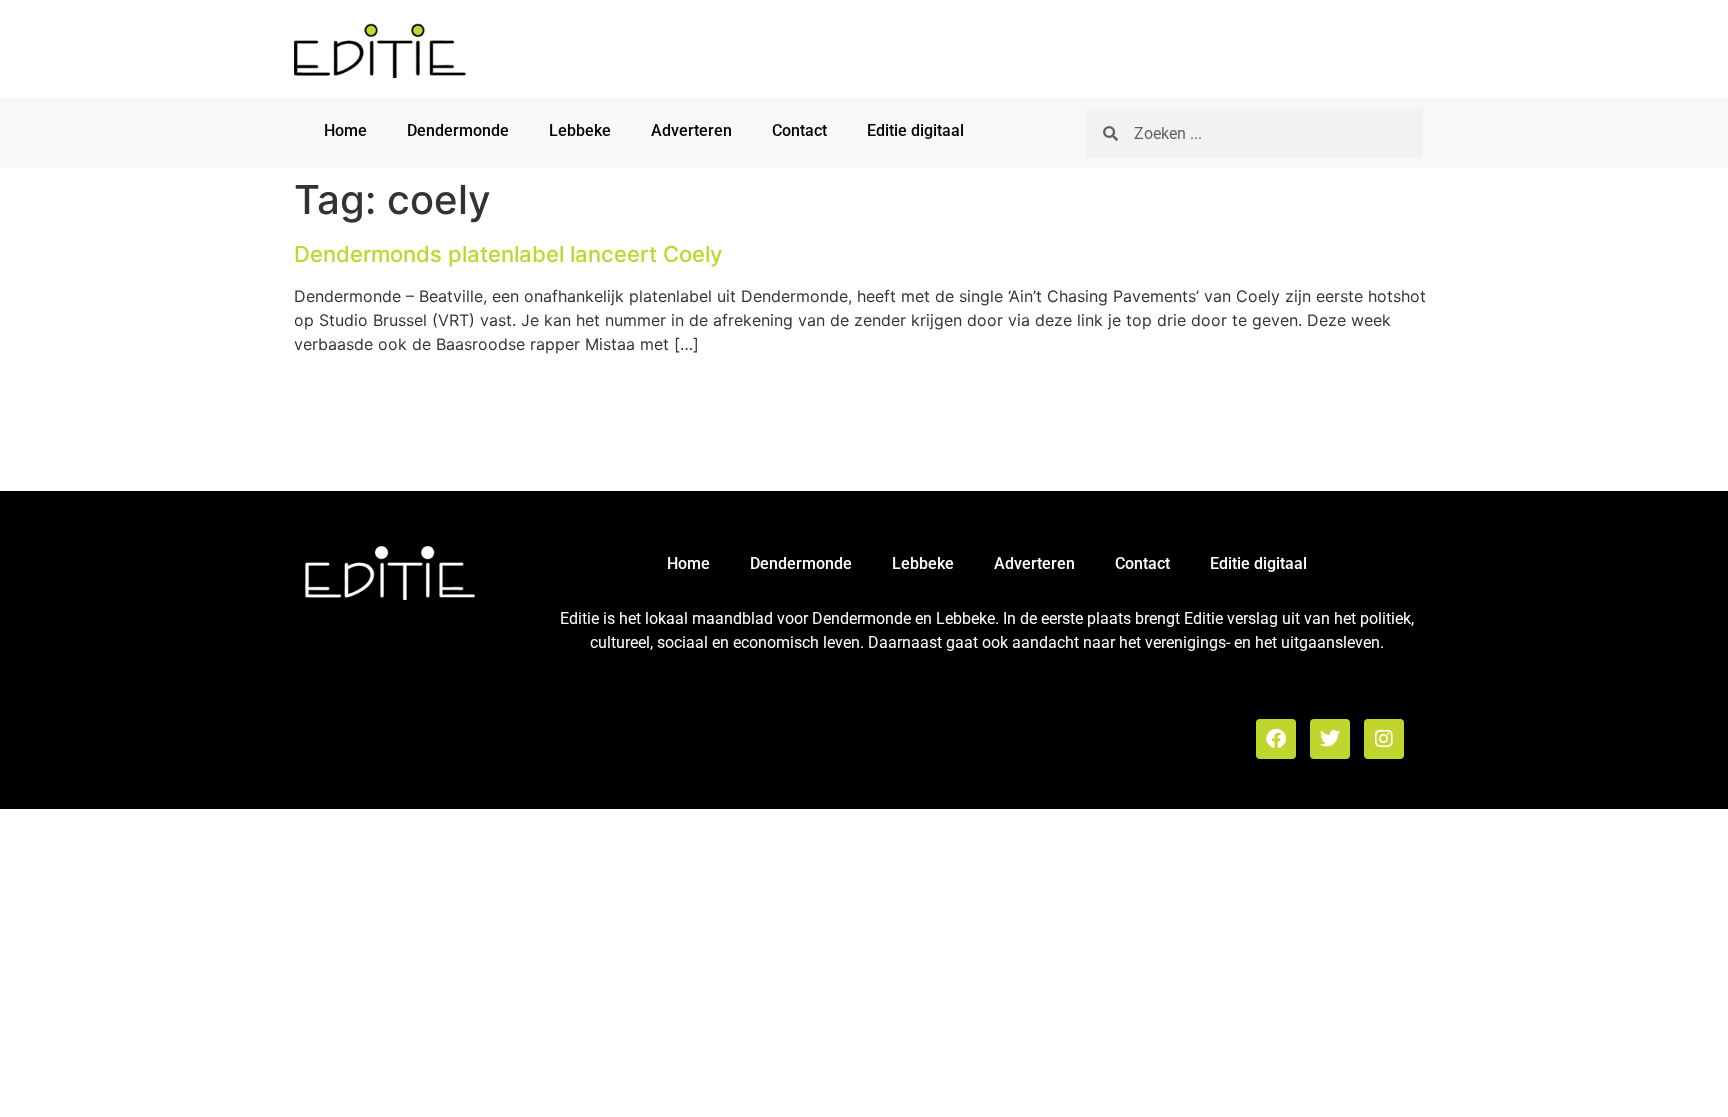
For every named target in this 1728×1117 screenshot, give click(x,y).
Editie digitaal (915, 130)
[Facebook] (1276, 739)
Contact (799, 130)
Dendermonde (458, 130)
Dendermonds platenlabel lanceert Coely (508, 254)
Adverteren (691, 130)
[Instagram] (1384, 739)
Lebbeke (580, 130)
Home (345, 130)
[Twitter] (1330, 739)
